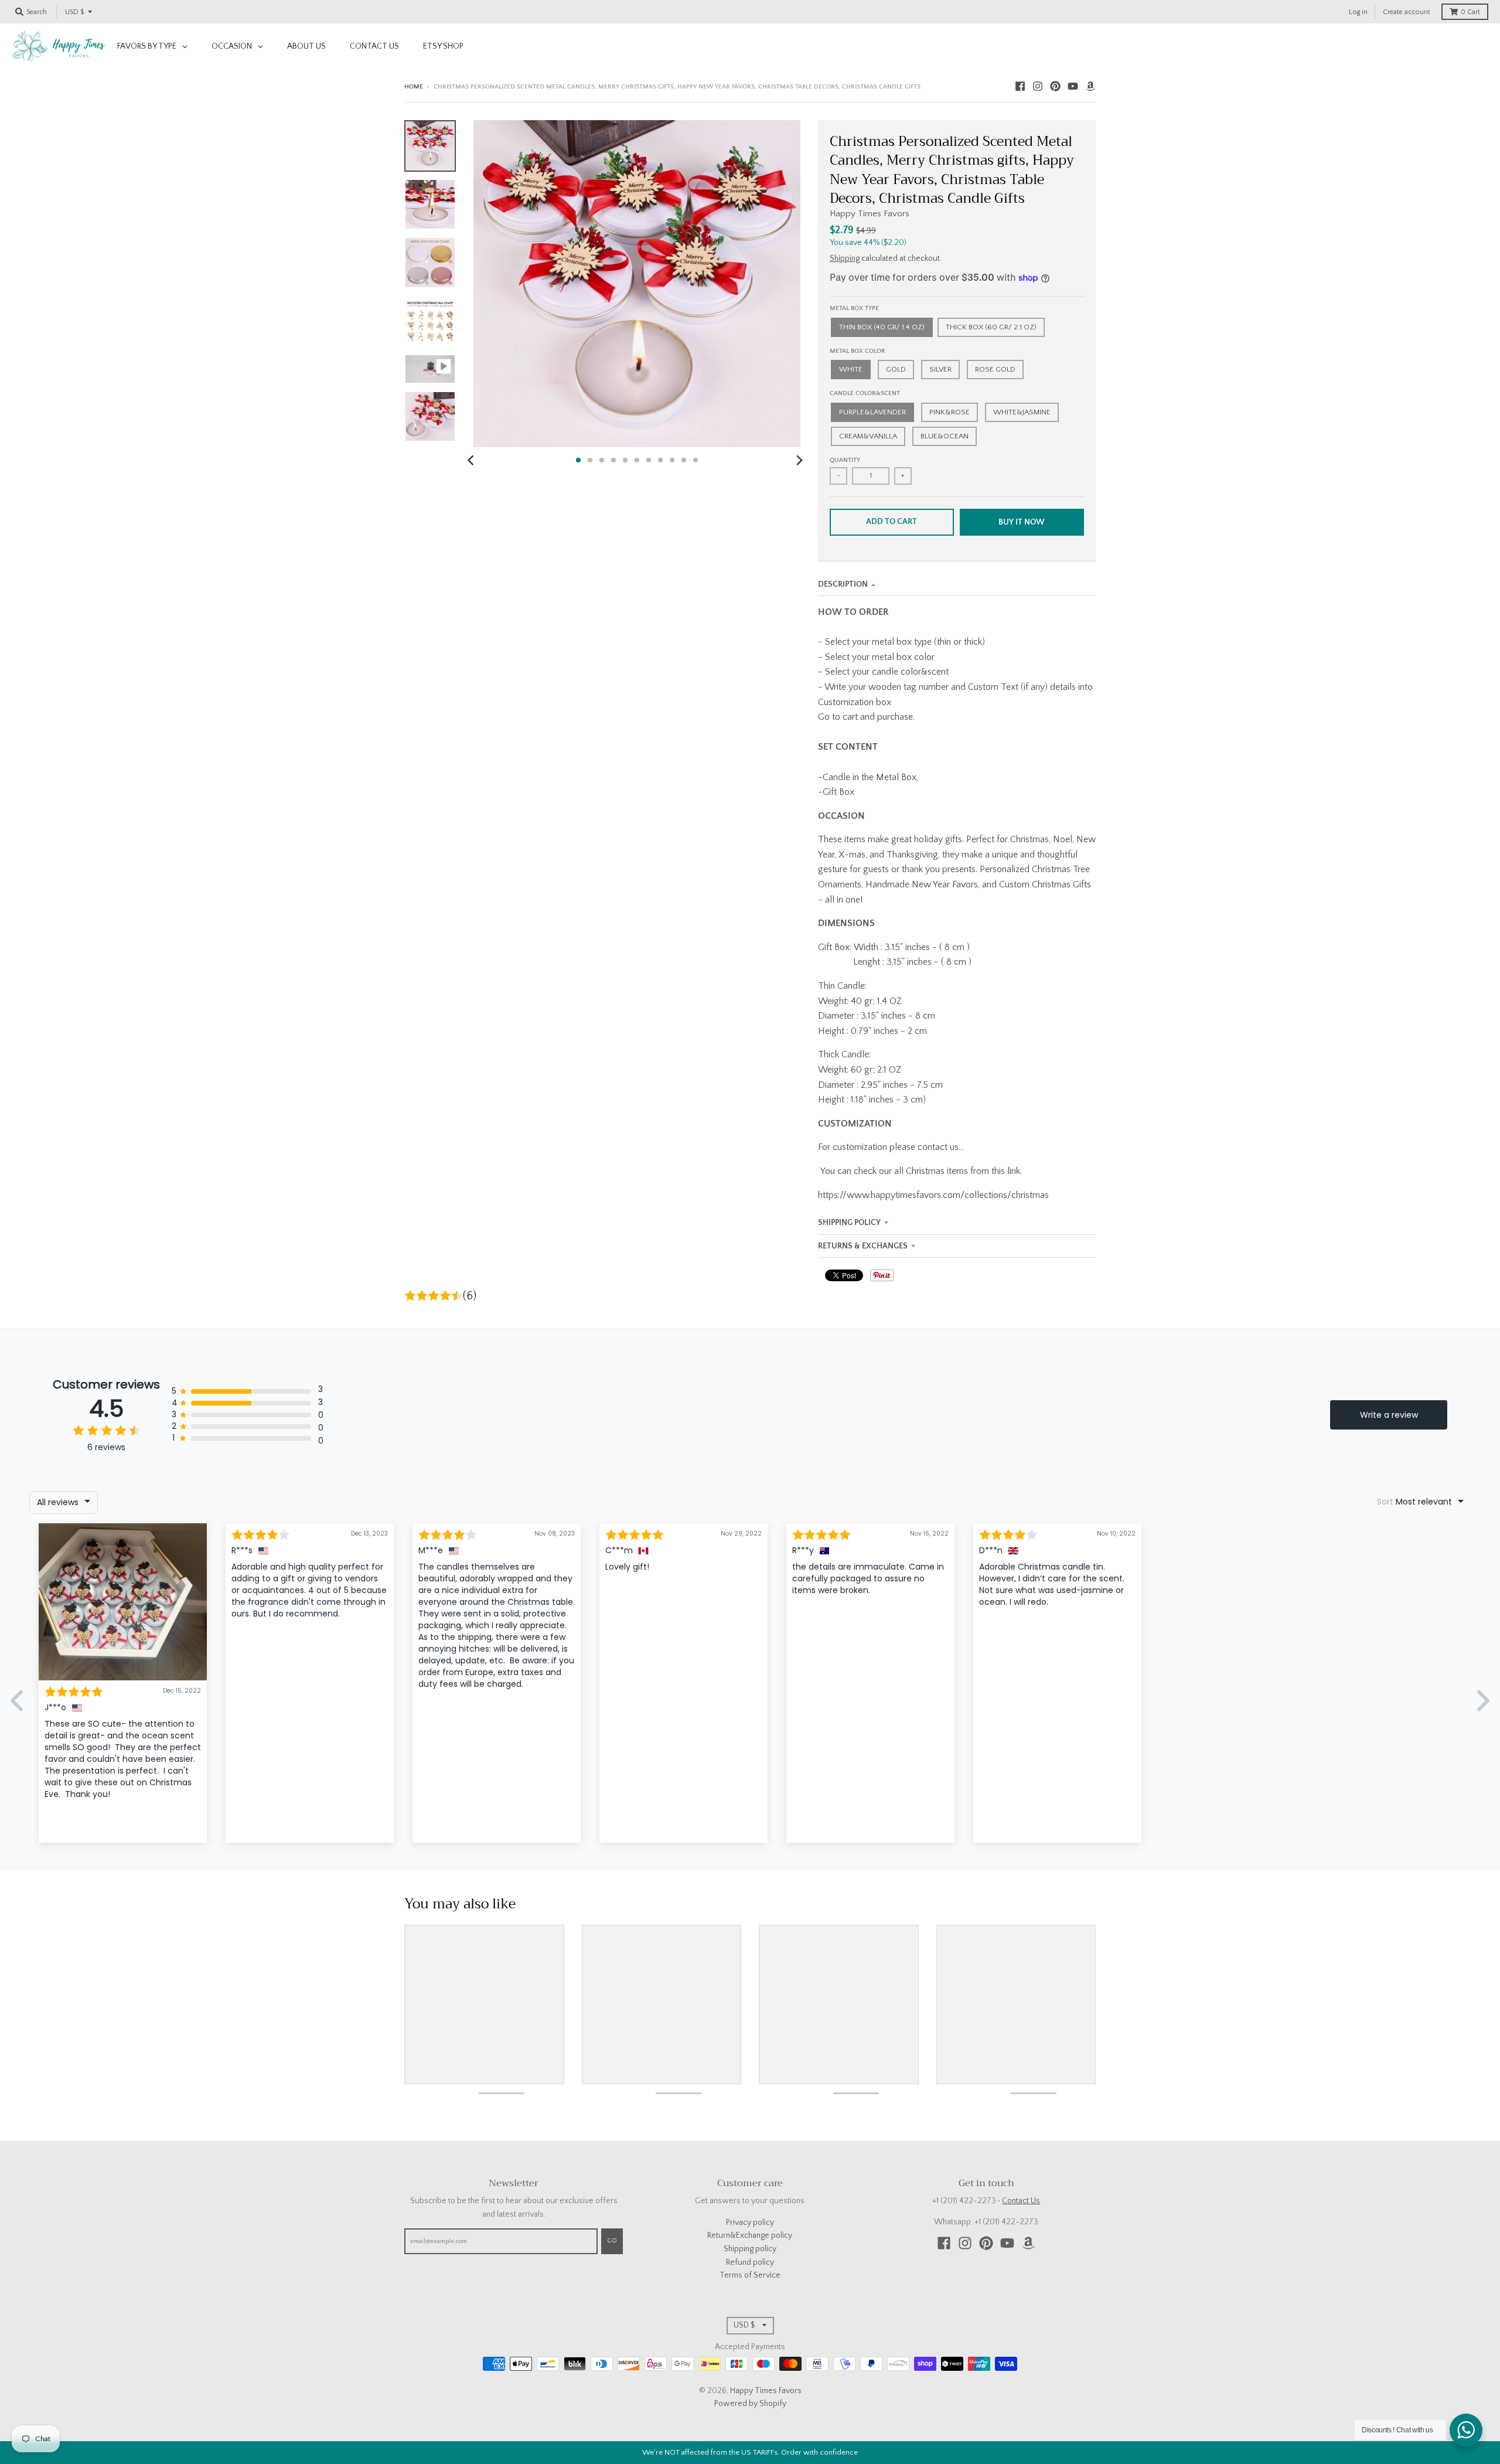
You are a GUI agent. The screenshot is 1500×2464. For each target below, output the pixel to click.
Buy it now (1022, 522)
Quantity (845, 460)
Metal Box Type (854, 308)
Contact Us (1021, 2201)
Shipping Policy (849, 1223)
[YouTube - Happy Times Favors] (1073, 86)
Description (843, 584)
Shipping (845, 258)
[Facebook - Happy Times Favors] (1020, 86)
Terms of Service (750, 2275)
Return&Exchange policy (750, 2235)
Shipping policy (750, 2249)
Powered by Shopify (750, 2404)
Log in (1358, 12)
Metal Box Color (858, 351)
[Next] (799, 460)
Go (612, 2241)
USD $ (74, 12)
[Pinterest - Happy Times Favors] (1055, 86)
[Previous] (472, 460)
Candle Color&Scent (865, 393)
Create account (1407, 12)
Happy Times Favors (870, 214)
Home (414, 87)
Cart (1470, 12)
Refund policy (750, 2262)
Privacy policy (750, 2223)
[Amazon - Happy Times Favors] (1090, 86)
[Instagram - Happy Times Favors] (1038, 86)
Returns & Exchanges (863, 1246)
